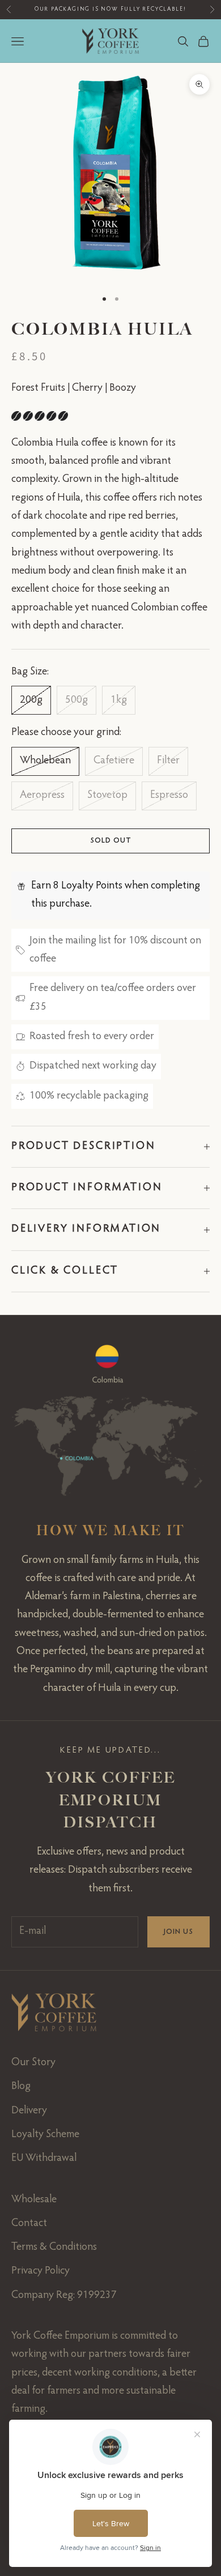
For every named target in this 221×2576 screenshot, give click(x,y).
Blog (21, 2086)
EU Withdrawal (44, 2158)
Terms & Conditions (54, 2247)
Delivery (29, 2111)
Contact (29, 2223)
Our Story (33, 2063)
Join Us (178, 1932)
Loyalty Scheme (45, 2135)
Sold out (110, 841)
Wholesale (34, 2200)
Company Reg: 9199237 (64, 2295)
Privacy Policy (41, 2271)
